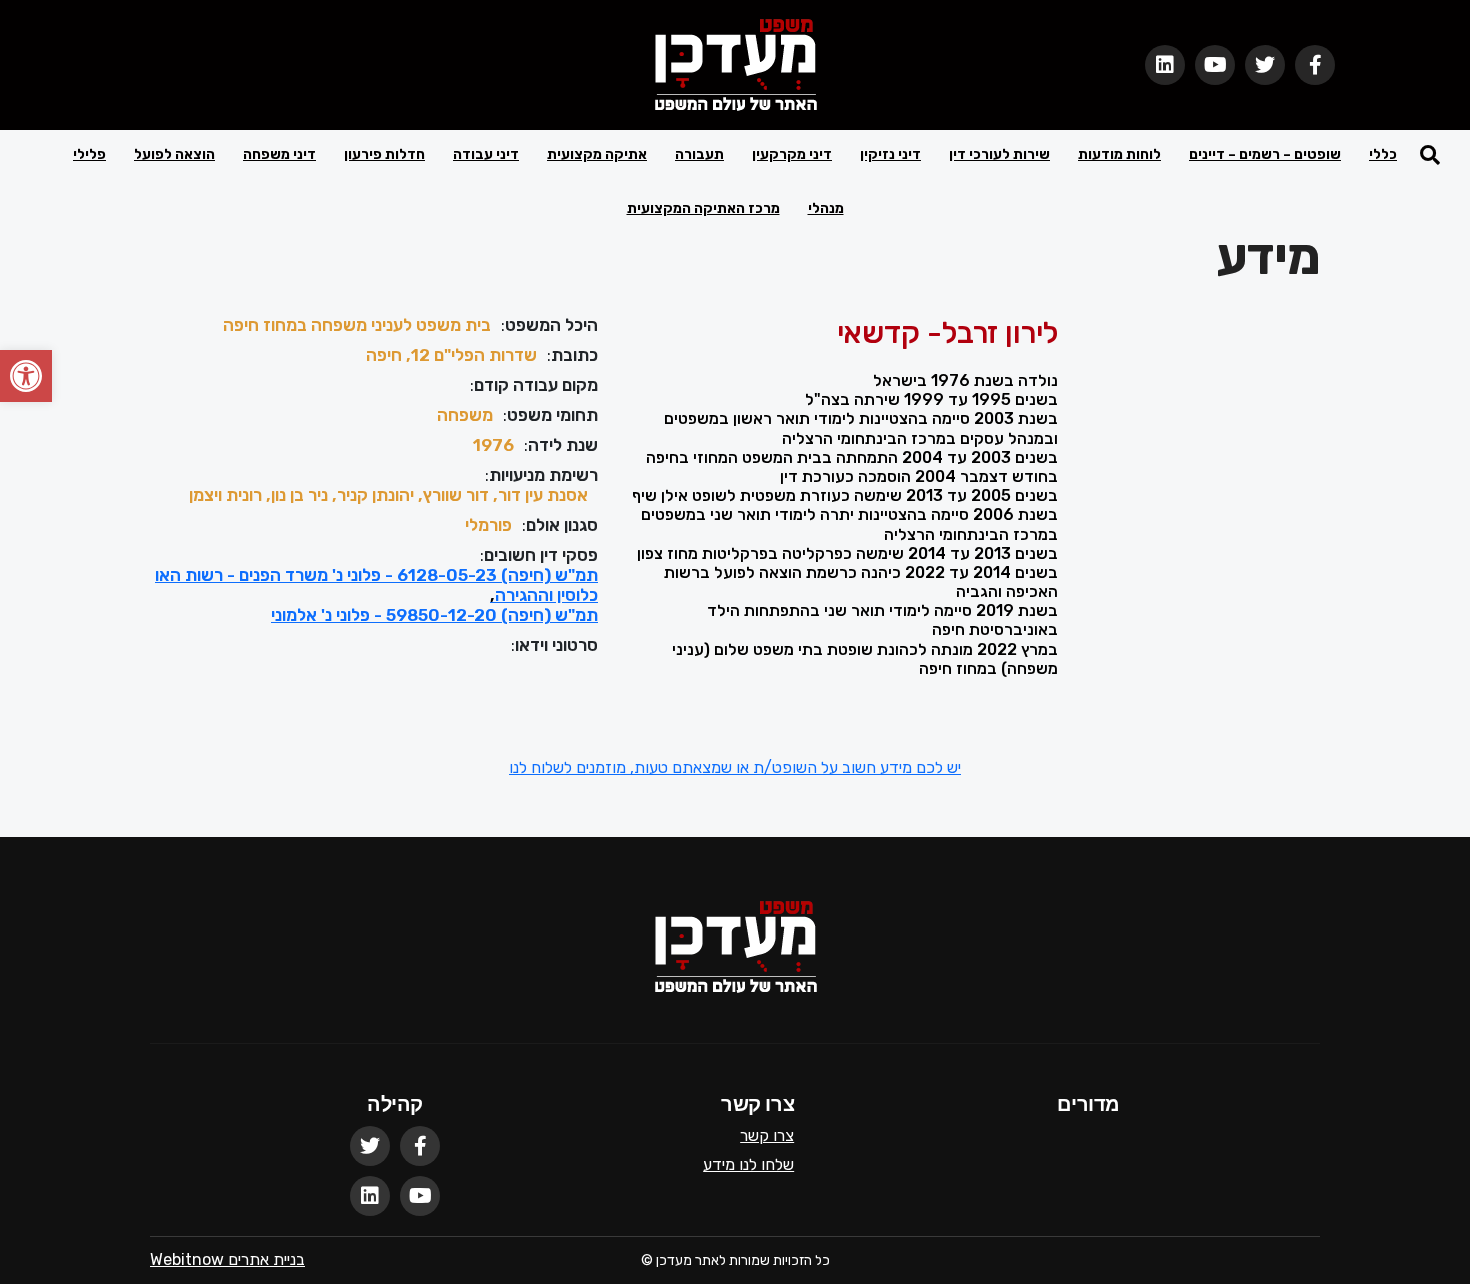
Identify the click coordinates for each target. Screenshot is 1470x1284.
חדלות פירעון (384, 154)
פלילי (89, 154)
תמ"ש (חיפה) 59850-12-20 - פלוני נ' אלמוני (434, 615)
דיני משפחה (279, 154)
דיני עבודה (486, 154)
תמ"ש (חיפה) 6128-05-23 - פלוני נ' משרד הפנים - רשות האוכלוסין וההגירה (376, 585)
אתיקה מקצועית (597, 154)
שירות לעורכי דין (999, 154)
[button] (26, 376)
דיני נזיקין (890, 154)
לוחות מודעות (1119, 154)
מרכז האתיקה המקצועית (703, 208)
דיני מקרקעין (792, 154)
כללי (1383, 154)
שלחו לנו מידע (748, 1164)
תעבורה (699, 154)
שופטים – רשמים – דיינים (1265, 154)
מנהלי (826, 208)
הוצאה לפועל (174, 154)
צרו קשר (767, 1135)
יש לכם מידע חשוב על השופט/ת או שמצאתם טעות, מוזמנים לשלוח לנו (735, 767)
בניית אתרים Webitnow (227, 1259)
